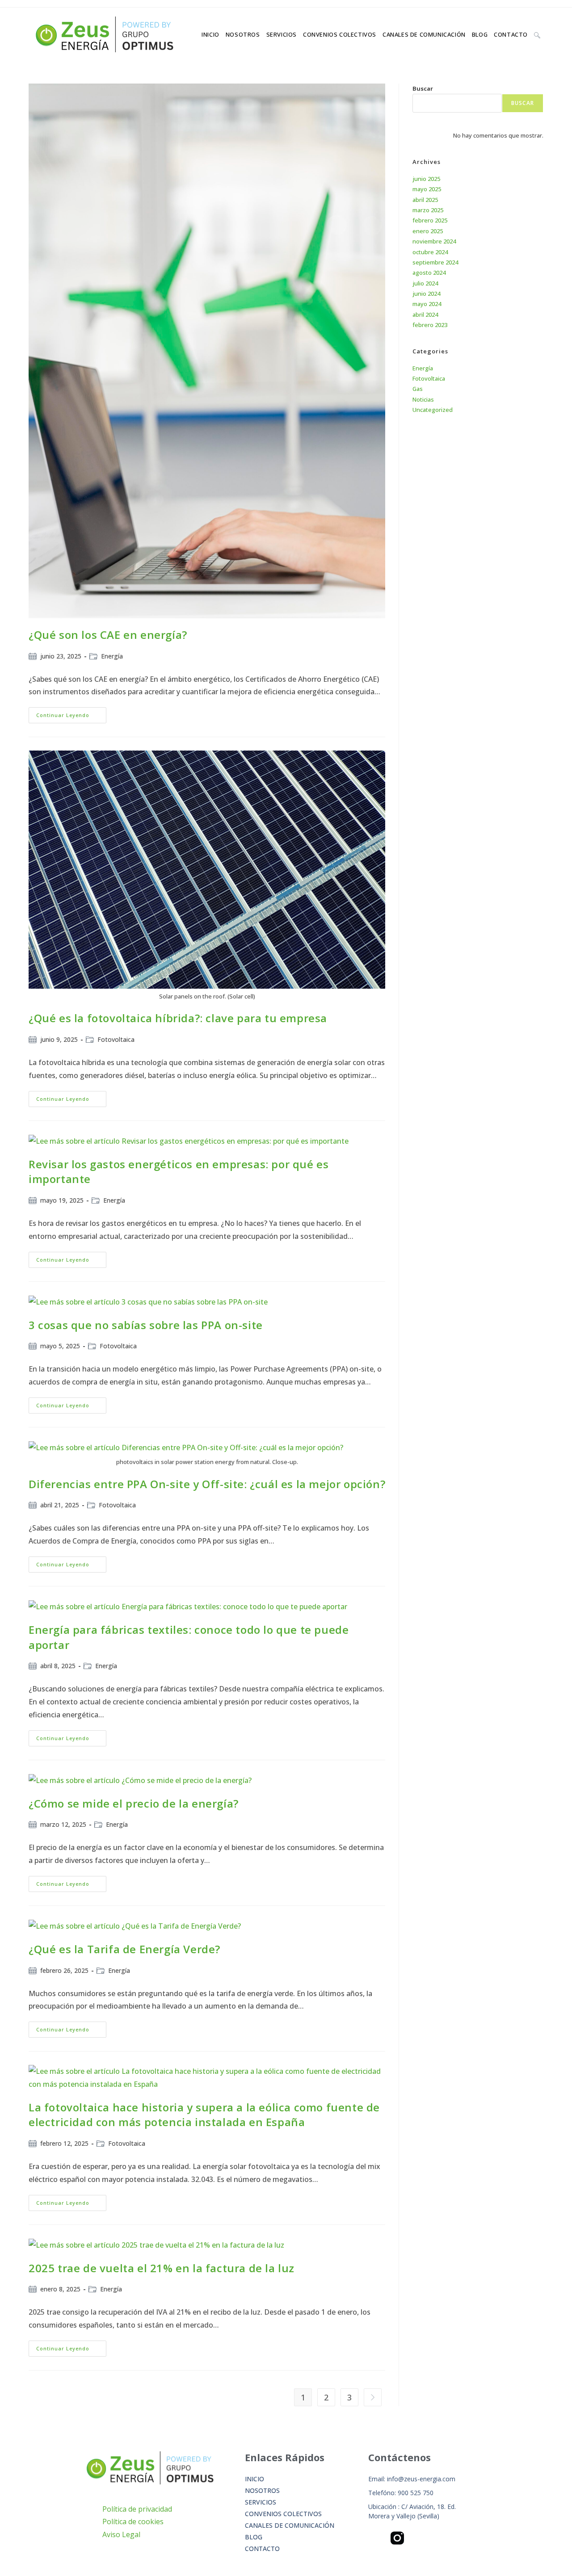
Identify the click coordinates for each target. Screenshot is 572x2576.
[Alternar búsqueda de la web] (537, 34)
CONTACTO (262, 2549)
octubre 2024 (430, 252)
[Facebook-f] (375, 2538)
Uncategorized (433, 410)
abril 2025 (425, 200)
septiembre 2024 (435, 262)
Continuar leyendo (71, 713)
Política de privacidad (137, 2509)
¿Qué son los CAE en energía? (108, 635)
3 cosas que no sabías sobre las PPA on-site (146, 1325)
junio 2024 (426, 294)
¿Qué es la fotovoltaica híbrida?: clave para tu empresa (178, 1018)
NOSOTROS (262, 2490)
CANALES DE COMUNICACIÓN (290, 2525)
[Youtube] (442, 2538)
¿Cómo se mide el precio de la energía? (134, 1803)
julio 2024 (425, 283)
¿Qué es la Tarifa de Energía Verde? (124, 1949)
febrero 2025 (430, 220)
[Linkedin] (420, 2538)
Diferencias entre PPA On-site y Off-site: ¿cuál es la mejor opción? (207, 1484)
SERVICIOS (261, 2502)
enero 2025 (428, 231)
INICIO (254, 2479)
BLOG (254, 2537)
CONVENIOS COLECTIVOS (283, 2514)
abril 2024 (425, 315)
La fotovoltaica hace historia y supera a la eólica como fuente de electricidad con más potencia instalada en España (204, 2115)
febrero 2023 (430, 325)
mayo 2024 (427, 304)
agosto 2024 (429, 273)
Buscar (423, 88)
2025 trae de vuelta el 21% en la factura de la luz (162, 2268)
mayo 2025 (427, 189)
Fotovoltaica (116, 1039)
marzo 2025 (428, 210)
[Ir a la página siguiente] (373, 2397)
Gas (418, 389)
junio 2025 (426, 179)
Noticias (423, 399)
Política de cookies (133, 2521)
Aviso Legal (121, 2534)
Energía (112, 656)
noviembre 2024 (434, 241)
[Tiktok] (464, 2538)
